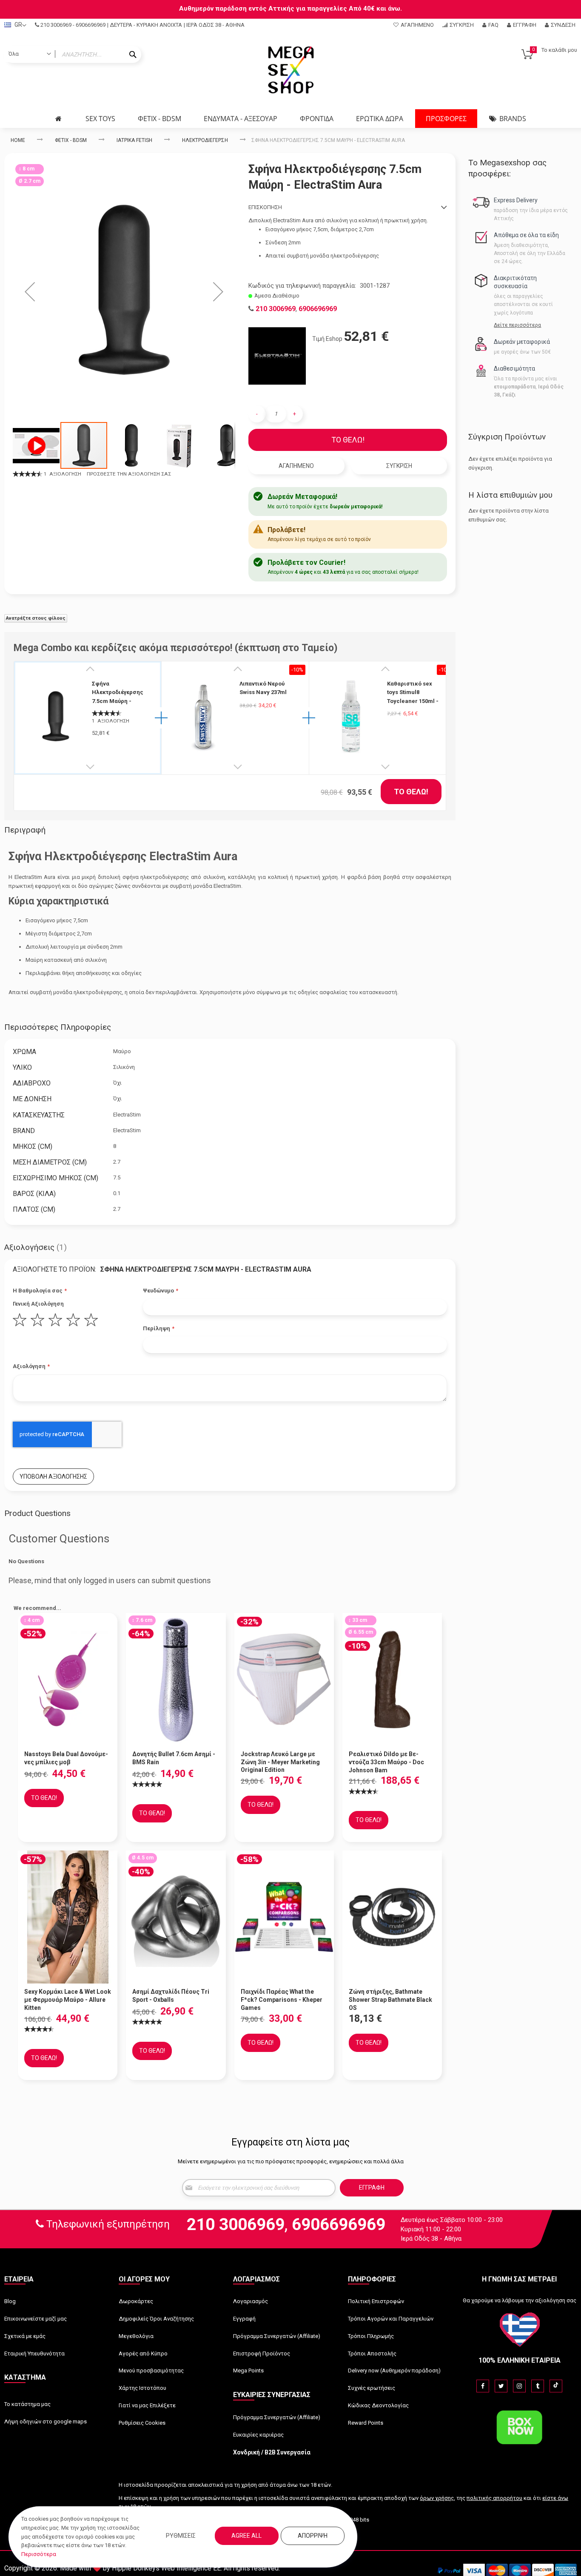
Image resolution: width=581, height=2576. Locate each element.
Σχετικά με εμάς (25, 2336)
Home (18, 140)
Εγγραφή (525, 25)
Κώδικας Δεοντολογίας (378, 2405)
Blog (10, 2301)
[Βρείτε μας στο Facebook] (483, 2386)
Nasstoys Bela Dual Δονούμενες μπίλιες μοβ (66, 1758)
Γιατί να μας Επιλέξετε (147, 2405)
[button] (30, 291)
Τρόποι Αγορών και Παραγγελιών (391, 2319)
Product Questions (37, 1513)
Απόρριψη (313, 2536)
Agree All (246, 2536)
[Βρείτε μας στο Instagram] (519, 2386)
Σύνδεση (563, 25)
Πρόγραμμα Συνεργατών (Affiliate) (277, 2336)
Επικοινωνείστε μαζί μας (36, 2319)
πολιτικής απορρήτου (494, 2498)
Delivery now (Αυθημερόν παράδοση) (394, 2371)
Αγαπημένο (417, 25)
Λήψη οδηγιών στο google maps (46, 2422)
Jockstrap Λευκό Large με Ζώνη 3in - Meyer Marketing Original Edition (280, 1762)
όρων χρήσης (437, 2498)
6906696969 (91, 25)
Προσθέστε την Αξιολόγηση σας (129, 474)
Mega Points (248, 2371)
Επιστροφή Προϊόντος (262, 2354)
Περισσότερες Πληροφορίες (58, 1027)
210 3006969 (56, 25)
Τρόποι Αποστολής (372, 2354)
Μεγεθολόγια (136, 2336)
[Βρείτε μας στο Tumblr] (538, 2386)
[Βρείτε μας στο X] (501, 2386)
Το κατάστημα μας (27, 2404)
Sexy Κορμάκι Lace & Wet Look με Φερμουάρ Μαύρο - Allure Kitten (68, 2000)
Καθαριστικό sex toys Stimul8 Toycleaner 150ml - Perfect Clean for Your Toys (413, 693)
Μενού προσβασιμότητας (151, 2371)
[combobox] (73, 54)
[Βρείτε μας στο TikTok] (556, 2386)
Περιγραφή (25, 830)
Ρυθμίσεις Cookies (142, 2423)
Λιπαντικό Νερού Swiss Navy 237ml (263, 688)
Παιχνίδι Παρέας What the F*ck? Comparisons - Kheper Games (282, 2000)
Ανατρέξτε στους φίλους (36, 618)
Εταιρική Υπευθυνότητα (34, 2354)
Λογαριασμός (251, 2301)
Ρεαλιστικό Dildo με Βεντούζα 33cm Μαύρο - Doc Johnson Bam (386, 1762)
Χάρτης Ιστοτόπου (142, 2388)
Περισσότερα (39, 2554)
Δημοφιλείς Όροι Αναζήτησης (156, 2319)
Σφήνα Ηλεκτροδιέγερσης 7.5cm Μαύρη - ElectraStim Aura (118, 693)
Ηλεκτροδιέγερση (205, 140)
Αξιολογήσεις (34, 1247)
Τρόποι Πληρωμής (371, 2336)
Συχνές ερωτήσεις (372, 2388)
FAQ (493, 25)
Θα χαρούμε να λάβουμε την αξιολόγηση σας (520, 2300)
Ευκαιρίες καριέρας (258, 2435)
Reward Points (366, 2423)
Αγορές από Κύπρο (143, 2354)
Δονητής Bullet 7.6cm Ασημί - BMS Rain (174, 1758)
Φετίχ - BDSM (71, 140)
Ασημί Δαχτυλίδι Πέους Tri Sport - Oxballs (171, 1996)
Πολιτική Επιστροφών (376, 2301)
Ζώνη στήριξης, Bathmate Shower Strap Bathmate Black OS (390, 2000)
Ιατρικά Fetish (134, 140)
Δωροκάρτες (136, 2301)
